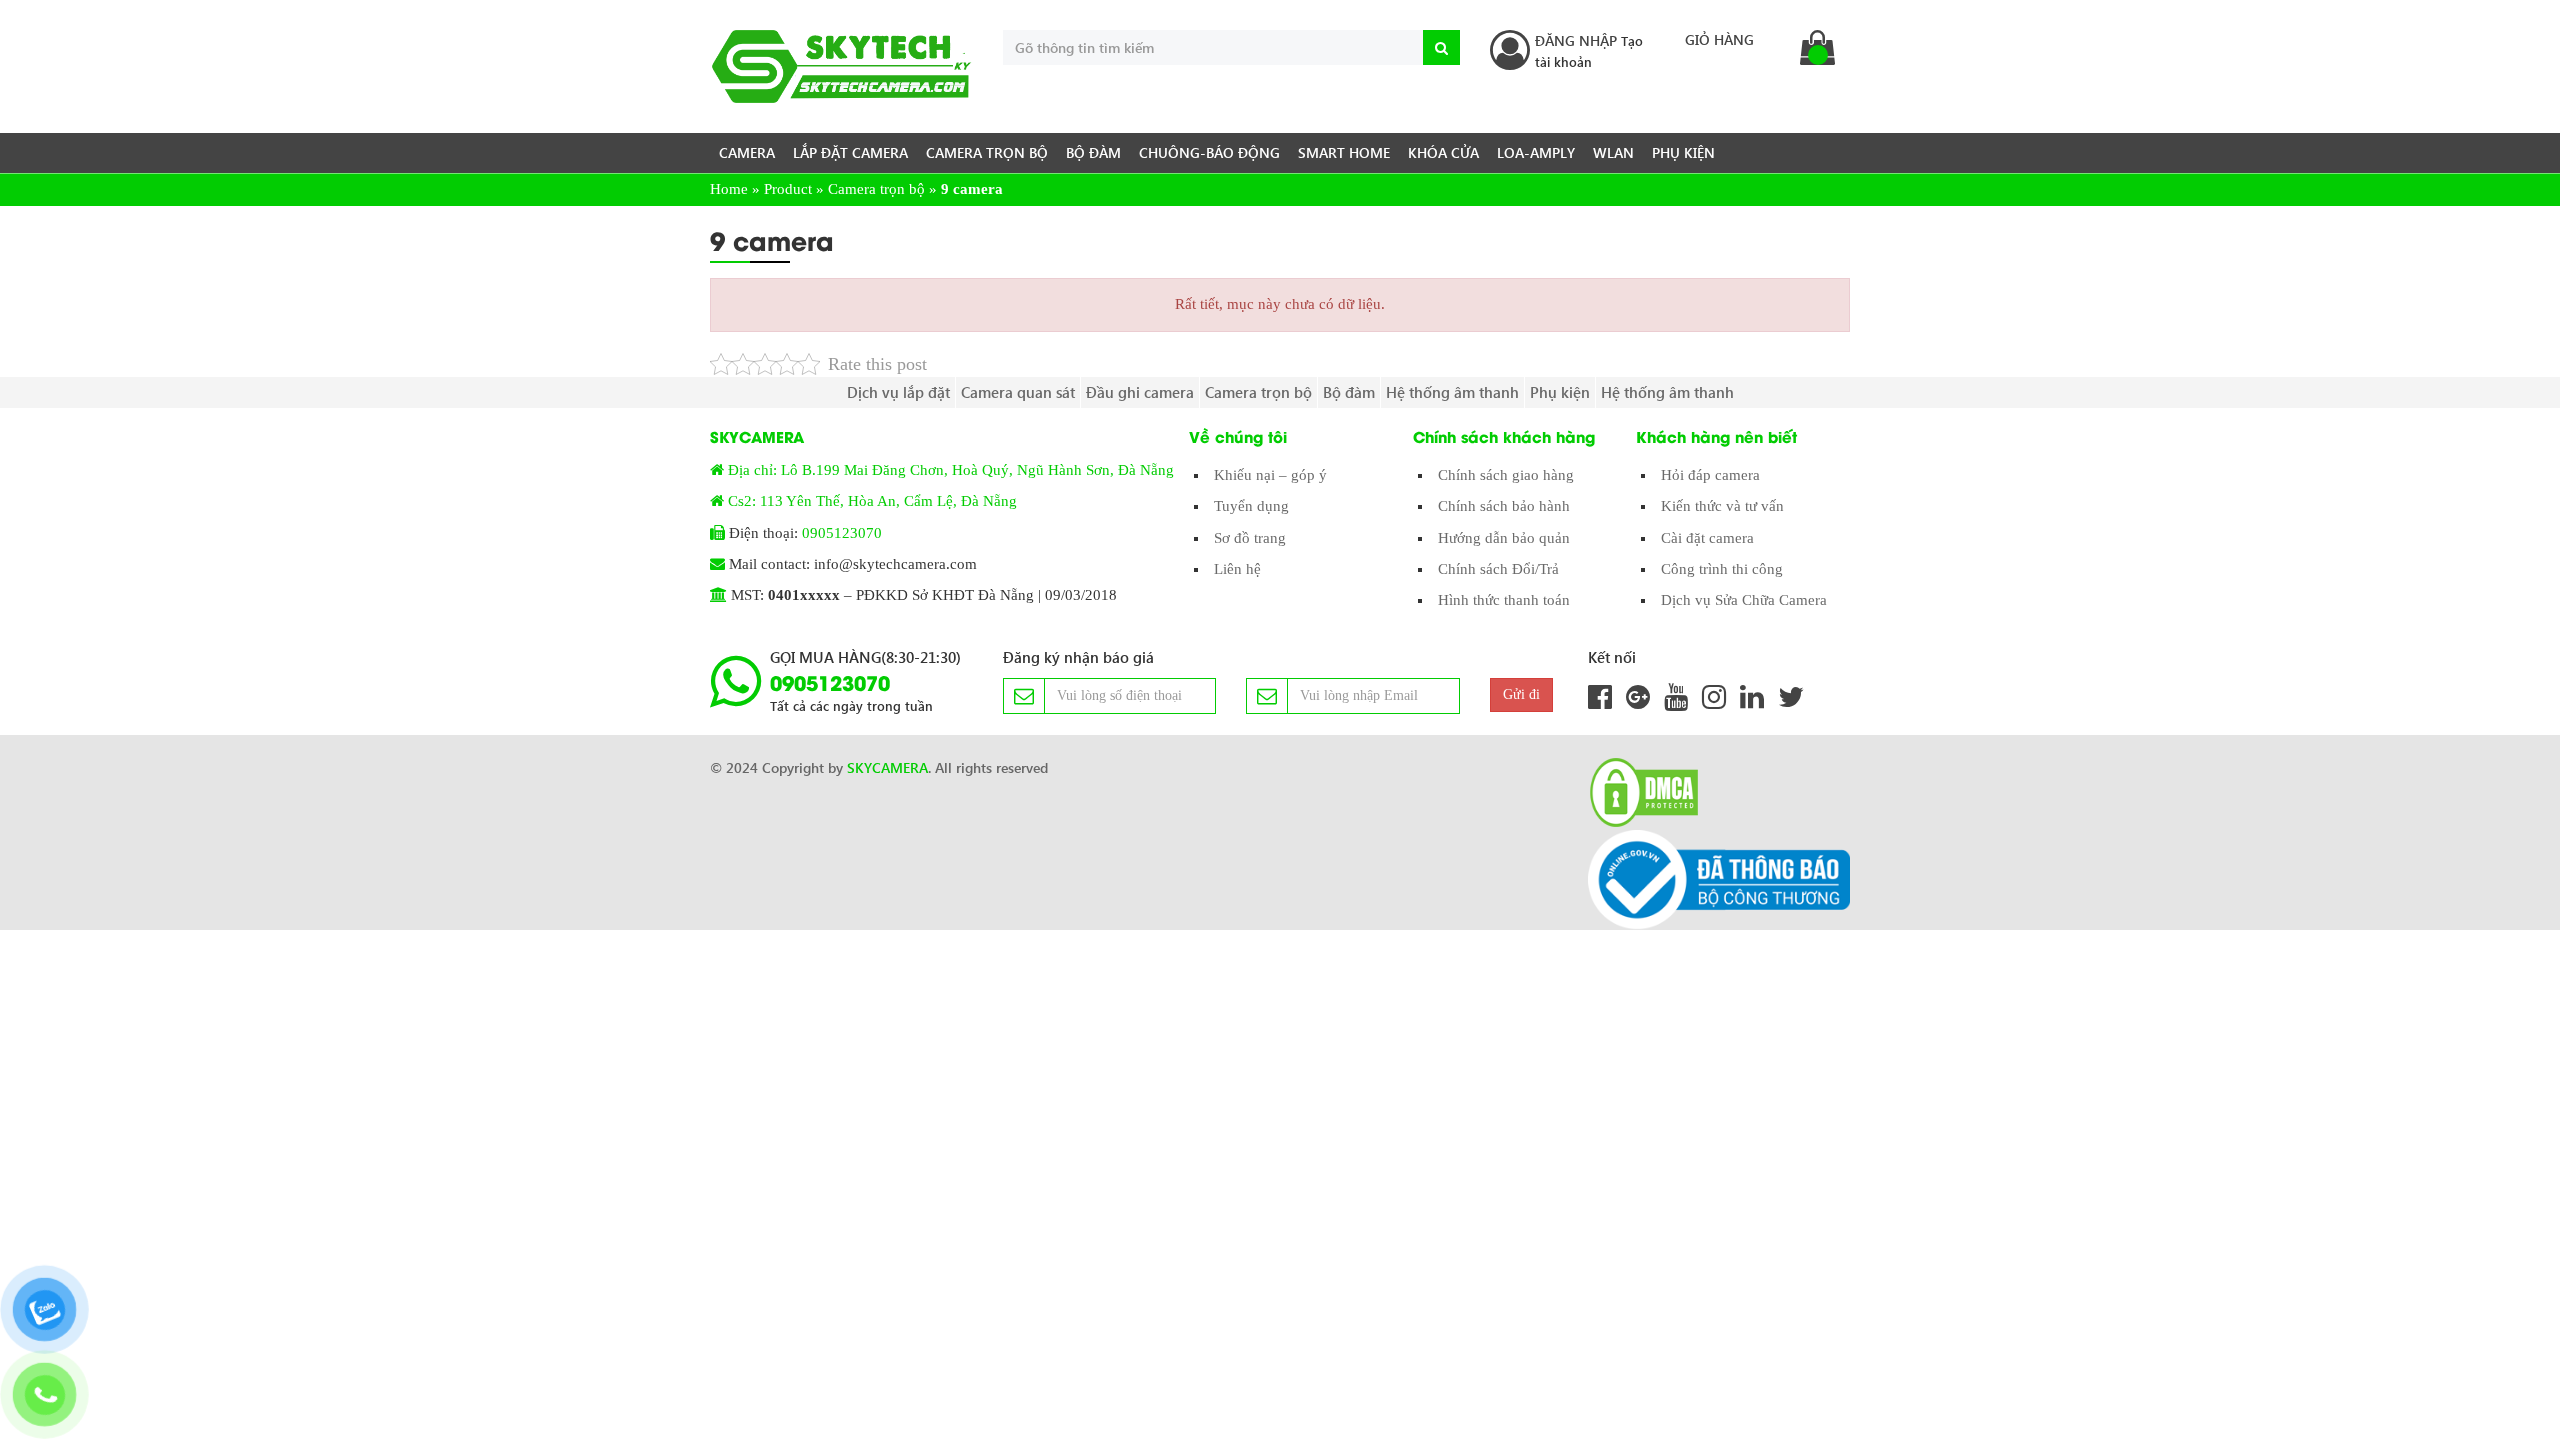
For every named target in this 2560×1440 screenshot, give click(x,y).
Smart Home (1344, 152)
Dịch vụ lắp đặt (898, 392)
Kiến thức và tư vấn (1722, 506)
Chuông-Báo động (1209, 152)
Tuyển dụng (1251, 506)
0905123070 (842, 533)
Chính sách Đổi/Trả (1498, 569)
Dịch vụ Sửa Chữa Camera (1744, 600)
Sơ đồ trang (1250, 538)
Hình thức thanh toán (1504, 600)
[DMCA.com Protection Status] (1638, 792)
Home (729, 189)
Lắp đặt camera (850, 152)
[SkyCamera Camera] (841, 66)
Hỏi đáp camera (1710, 475)
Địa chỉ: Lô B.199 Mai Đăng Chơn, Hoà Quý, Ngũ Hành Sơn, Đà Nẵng (951, 470)
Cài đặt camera (1707, 538)
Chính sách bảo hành (1504, 506)
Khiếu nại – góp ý (1270, 475)
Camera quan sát (1018, 392)
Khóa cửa (1443, 152)
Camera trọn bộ (987, 152)
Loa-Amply (1536, 152)
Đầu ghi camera (1140, 392)
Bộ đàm (1093, 152)
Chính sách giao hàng (1506, 475)
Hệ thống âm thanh (1452, 392)
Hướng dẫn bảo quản (1504, 538)
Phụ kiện (1683, 152)
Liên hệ (1237, 569)
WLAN (1613, 152)
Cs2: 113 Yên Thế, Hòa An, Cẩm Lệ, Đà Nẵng (872, 501)
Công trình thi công (1722, 569)
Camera (747, 152)
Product (788, 189)
